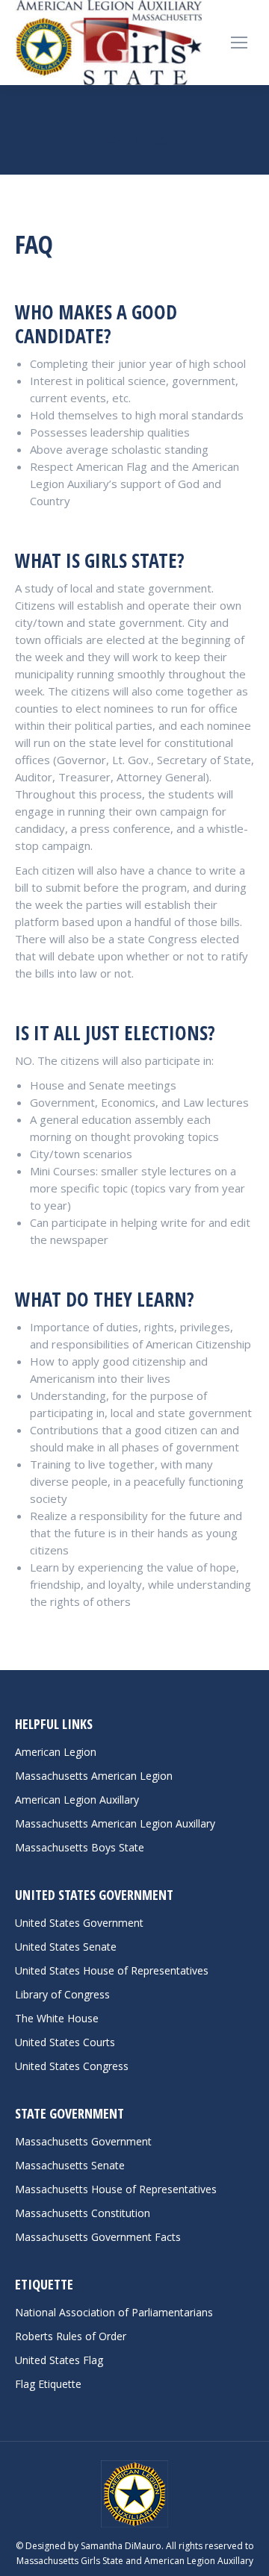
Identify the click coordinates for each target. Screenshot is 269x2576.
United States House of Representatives (112, 1970)
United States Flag (59, 2360)
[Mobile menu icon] (239, 43)
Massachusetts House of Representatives (116, 2189)
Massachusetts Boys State (80, 1847)
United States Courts (65, 2042)
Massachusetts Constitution (83, 2213)
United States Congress (72, 2066)
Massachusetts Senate (70, 2165)
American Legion (56, 1752)
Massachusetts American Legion (94, 1776)
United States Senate (66, 1947)
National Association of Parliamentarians (114, 2312)
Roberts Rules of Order (71, 2336)
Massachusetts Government (83, 2141)
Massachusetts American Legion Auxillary (115, 1823)
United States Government (79, 1923)
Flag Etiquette (48, 2384)
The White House (57, 2018)
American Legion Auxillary (77, 1800)
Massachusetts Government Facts (98, 2237)
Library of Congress (62, 1994)
